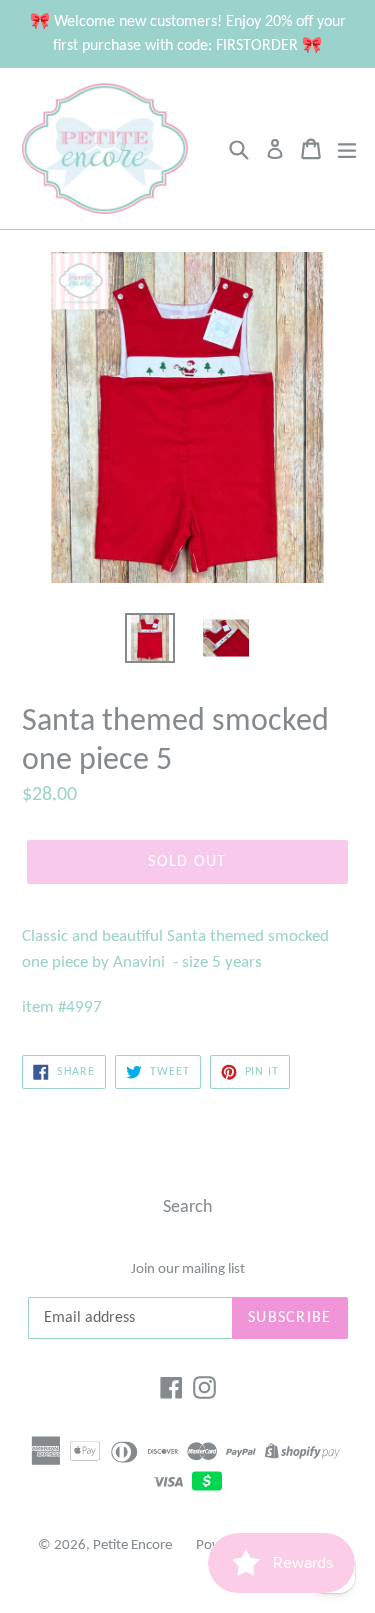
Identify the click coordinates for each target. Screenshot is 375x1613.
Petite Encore (132, 1545)
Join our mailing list (188, 1269)
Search (187, 1207)
